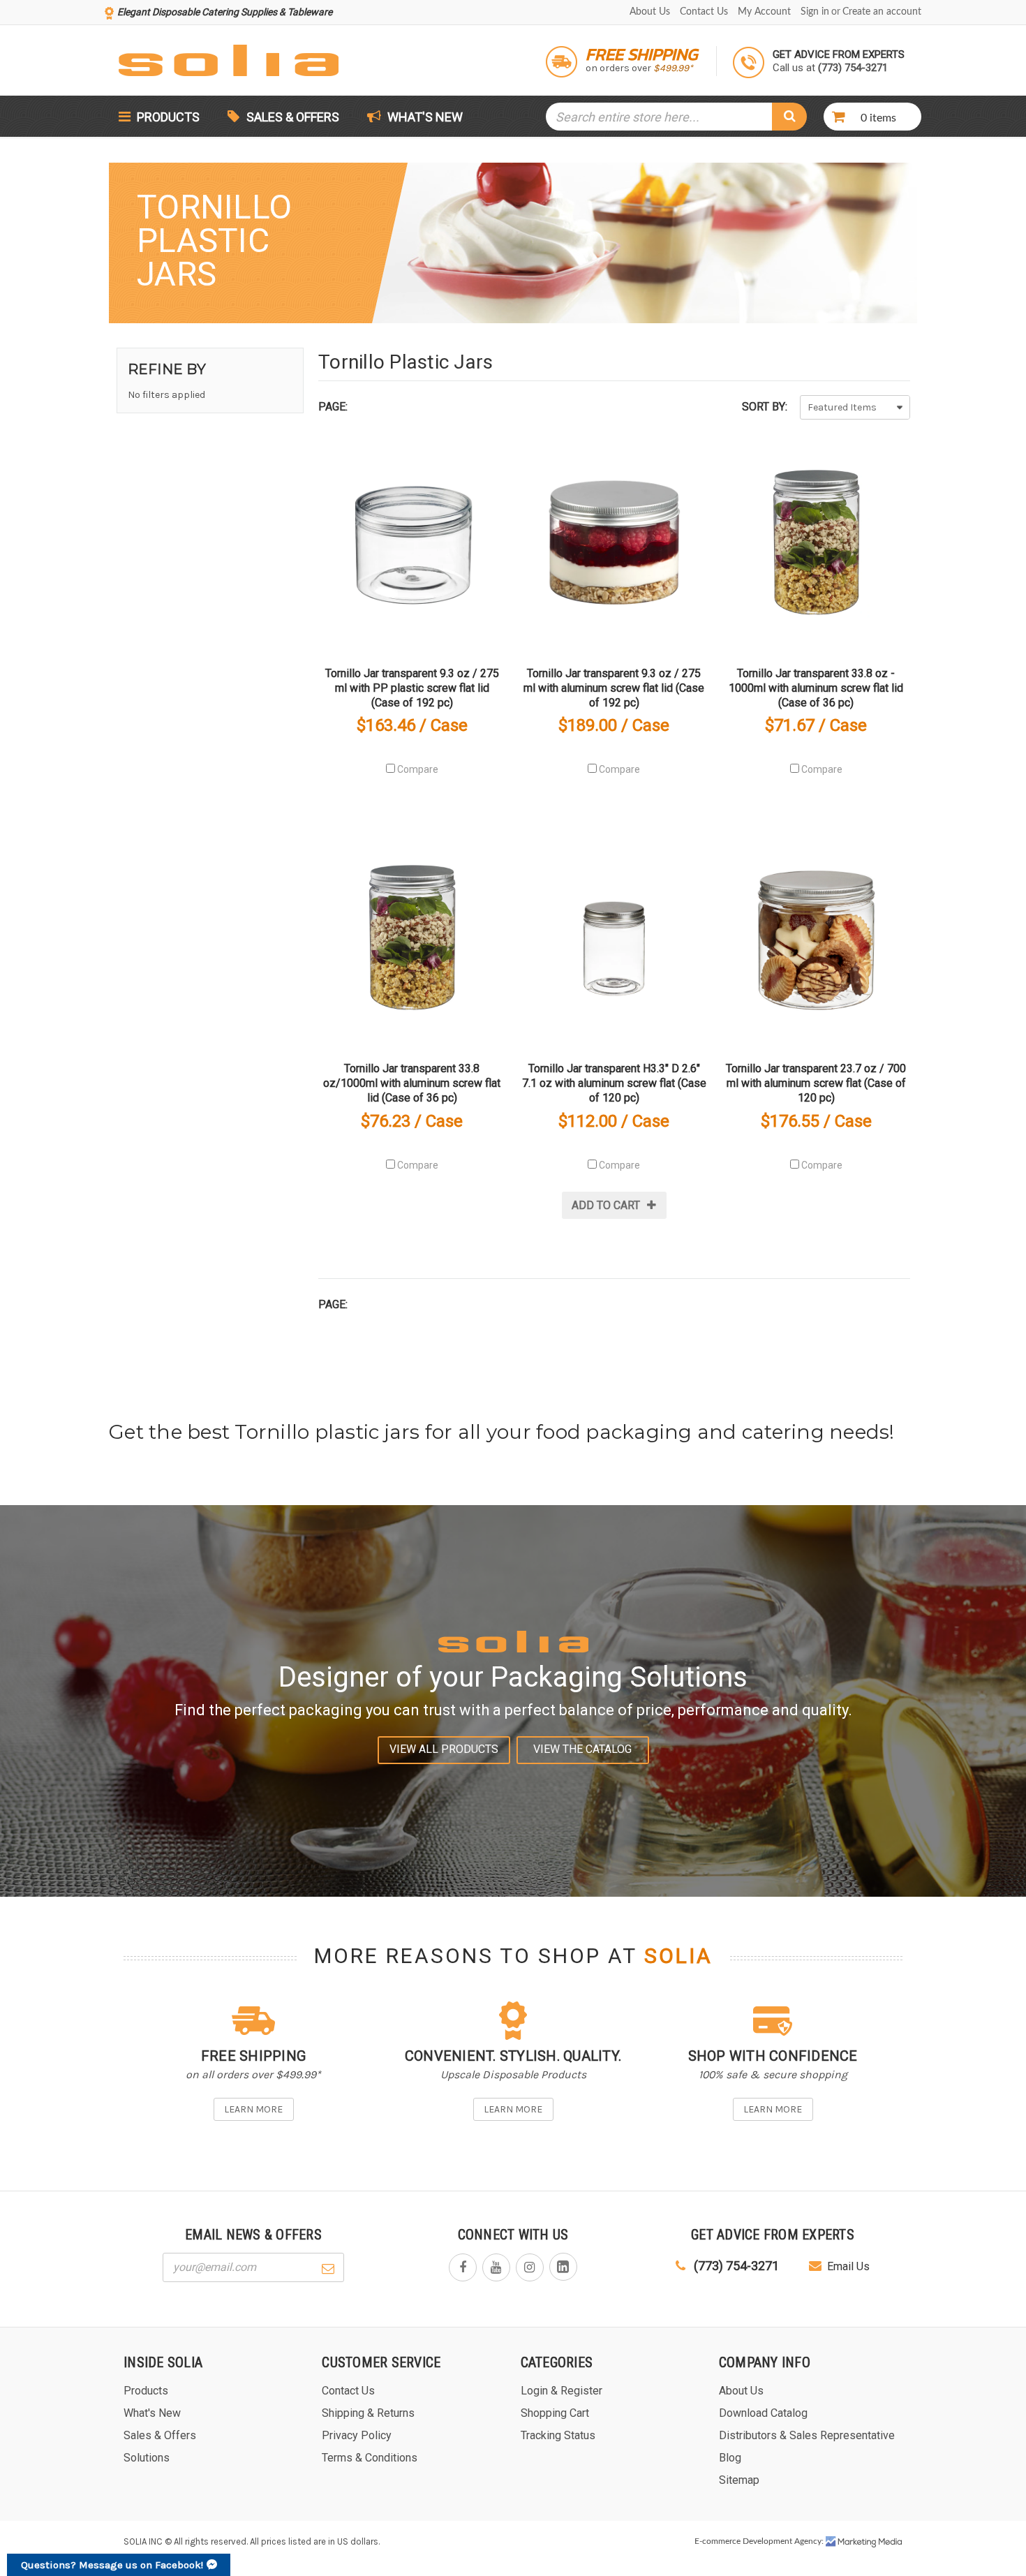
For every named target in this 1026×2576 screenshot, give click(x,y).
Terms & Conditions (370, 2458)
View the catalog (582, 1749)
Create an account (882, 12)
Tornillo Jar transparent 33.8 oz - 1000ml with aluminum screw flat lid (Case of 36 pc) (816, 688)
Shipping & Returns (368, 2413)
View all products (444, 1749)
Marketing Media (864, 2542)
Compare (417, 769)
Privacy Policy (357, 2435)
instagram (530, 2267)
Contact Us (704, 12)
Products (167, 117)
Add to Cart (606, 1205)
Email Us (848, 2266)
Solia (678, 1956)
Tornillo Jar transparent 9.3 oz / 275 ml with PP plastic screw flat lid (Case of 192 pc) (412, 688)
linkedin (563, 2267)
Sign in (815, 12)
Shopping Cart (555, 2413)
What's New (424, 117)
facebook (463, 2267)
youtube (496, 2267)
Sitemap (739, 2480)
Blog (730, 2458)
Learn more (253, 2109)
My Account (764, 12)
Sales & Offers (293, 117)
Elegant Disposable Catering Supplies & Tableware (225, 12)
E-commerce (718, 2541)
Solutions (147, 2458)
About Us (650, 12)
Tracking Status (558, 2435)
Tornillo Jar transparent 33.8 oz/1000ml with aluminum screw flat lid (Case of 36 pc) (412, 1083)
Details (412, 548)
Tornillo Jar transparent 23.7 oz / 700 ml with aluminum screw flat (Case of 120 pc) (816, 1083)
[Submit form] (328, 2267)
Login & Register (562, 2391)
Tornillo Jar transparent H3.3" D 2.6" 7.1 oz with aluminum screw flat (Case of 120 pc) (614, 1083)
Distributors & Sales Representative (807, 2435)
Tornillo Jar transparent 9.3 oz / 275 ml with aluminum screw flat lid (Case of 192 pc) (614, 688)
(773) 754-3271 (735, 2266)
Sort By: (765, 407)
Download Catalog (763, 2413)
